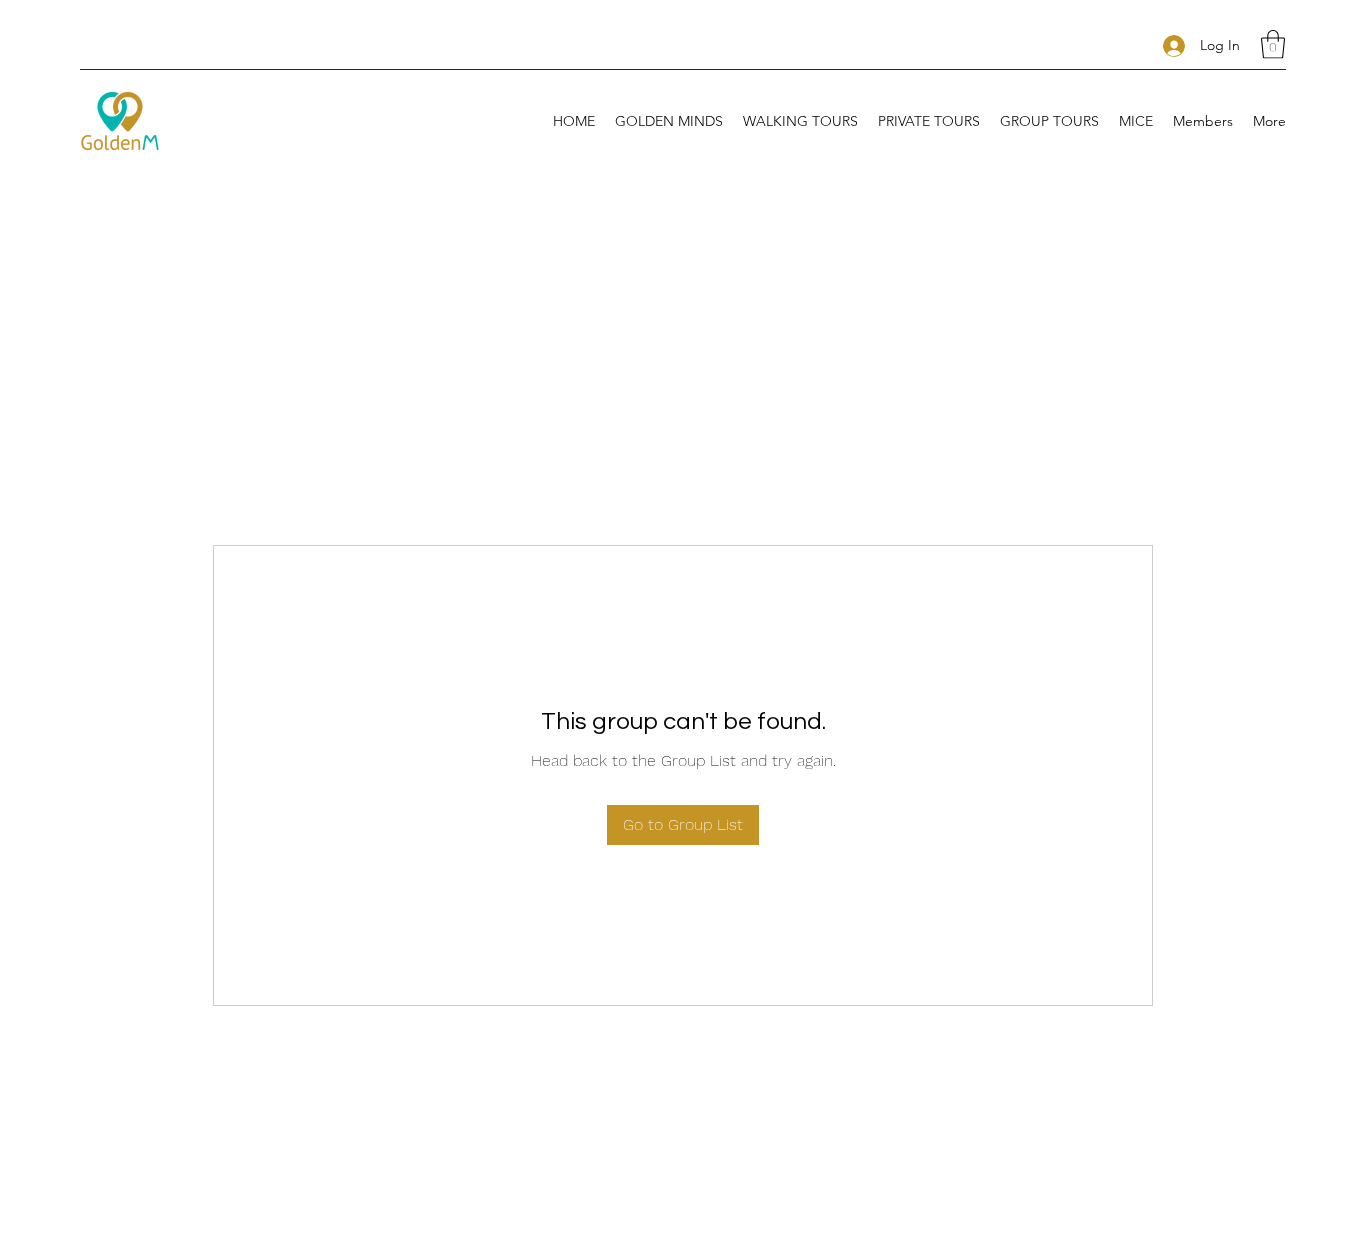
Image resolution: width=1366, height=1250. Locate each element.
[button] (1273, 44)
